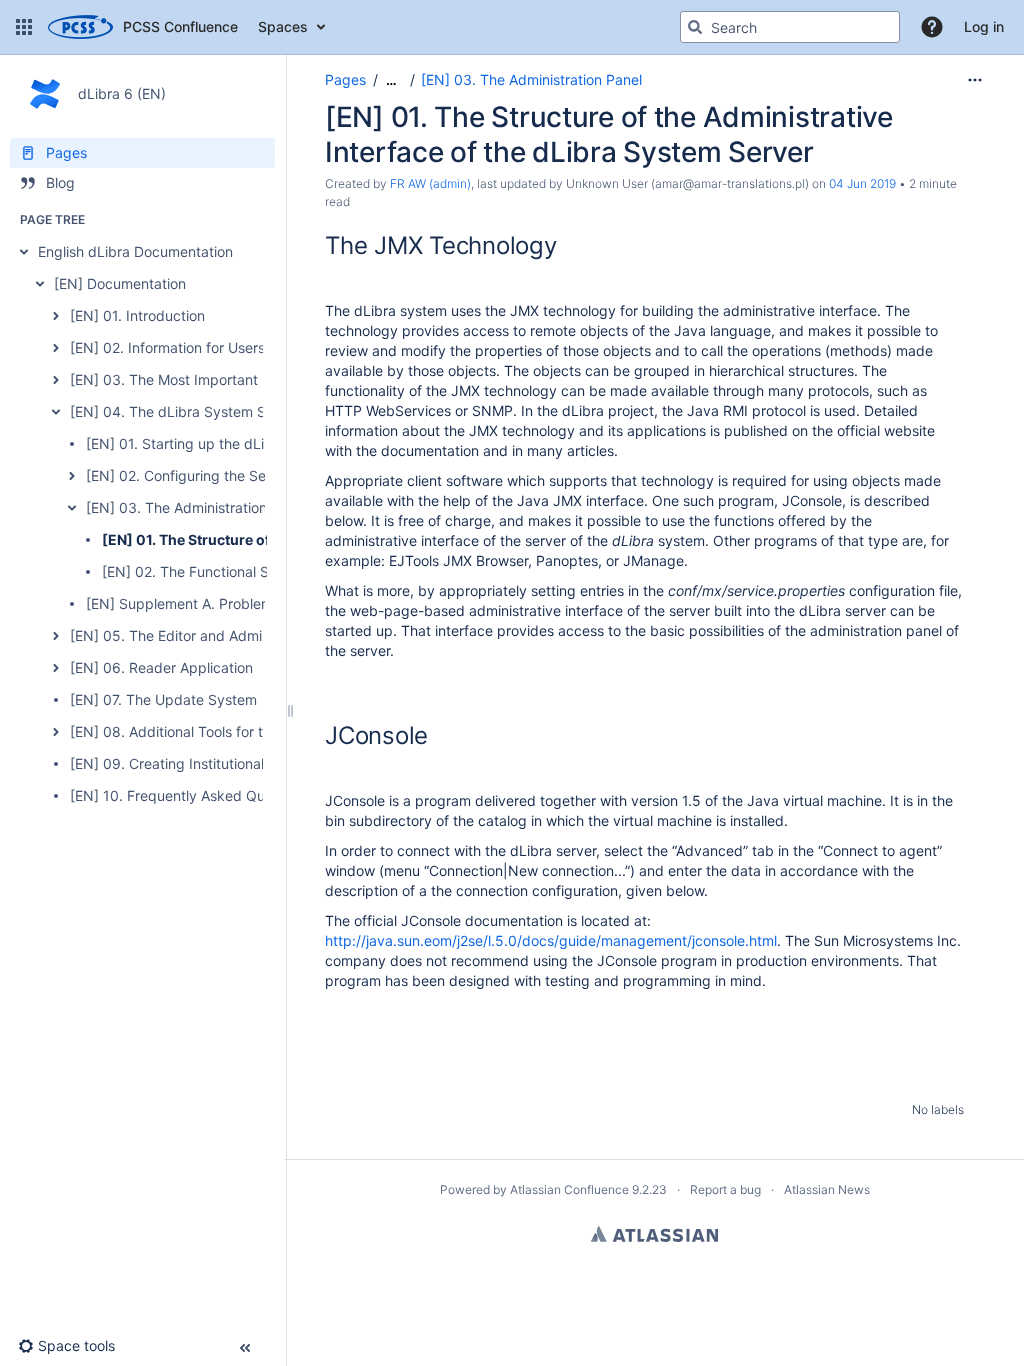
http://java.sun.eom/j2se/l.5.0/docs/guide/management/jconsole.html (551, 940)
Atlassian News (827, 1189)
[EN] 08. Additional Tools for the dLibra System (224, 731)
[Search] (695, 27)
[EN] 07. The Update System (163, 699)
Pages (345, 79)
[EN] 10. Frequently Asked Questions (190, 795)
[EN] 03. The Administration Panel (196, 507)
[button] (24, 27)
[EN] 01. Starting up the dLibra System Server (236, 443)
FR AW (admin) (430, 183)
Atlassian (654, 1234)
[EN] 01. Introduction (137, 315)
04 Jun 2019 (862, 183)
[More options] (975, 80)
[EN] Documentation (120, 283)
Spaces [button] (283, 26)
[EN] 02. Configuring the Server (189, 475)
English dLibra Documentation (135, 251)
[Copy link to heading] (563, 248)
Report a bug (725, 1189)
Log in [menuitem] (984, 26)
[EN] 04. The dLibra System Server (185, 411)
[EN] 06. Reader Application (161, 667)
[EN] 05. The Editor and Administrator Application (231, 635)
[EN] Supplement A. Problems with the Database (244, 603)
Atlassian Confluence (569, 1189)
